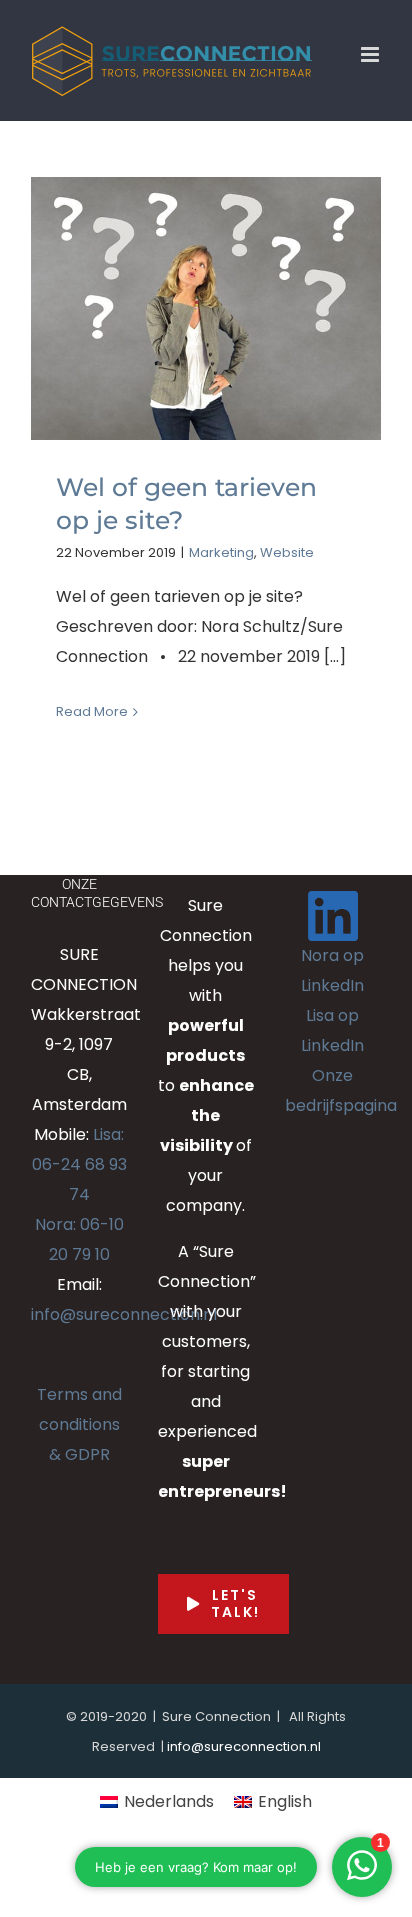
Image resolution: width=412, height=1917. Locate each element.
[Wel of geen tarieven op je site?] (206, 308)
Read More (92, 711)
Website (287, 552)
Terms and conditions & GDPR (79, 1424)
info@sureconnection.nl (124, 1314)
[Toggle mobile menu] (371, 54)
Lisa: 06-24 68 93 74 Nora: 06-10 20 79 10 (79, 1194)
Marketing (221, 552)
